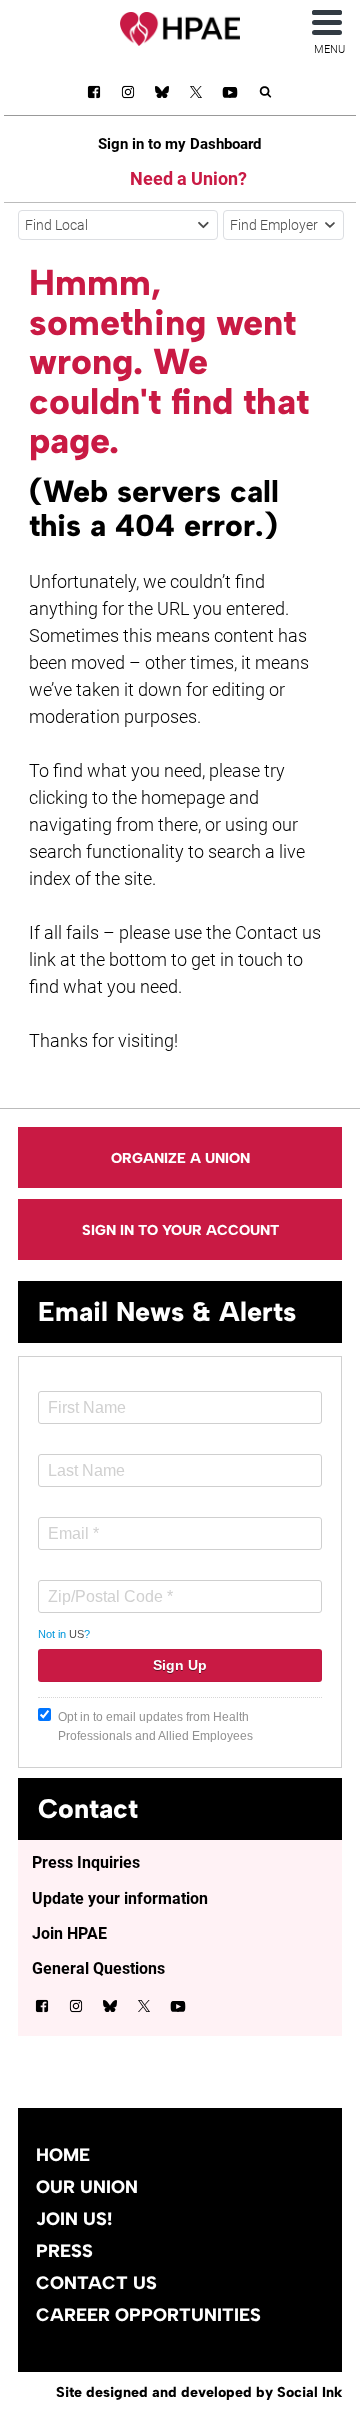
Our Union (87, 2187)
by (199, 2392)
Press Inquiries (86, 1862)
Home (63, 2155)
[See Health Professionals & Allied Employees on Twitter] (196, 95)
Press (64, 2251)
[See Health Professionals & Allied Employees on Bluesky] (162, 94)
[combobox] (118, 225)
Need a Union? (188, 178)
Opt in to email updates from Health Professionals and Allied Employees (155, 1726)
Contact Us (96, 2283)
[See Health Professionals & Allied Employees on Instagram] (128, 95)
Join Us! (74, 2219)
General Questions (98, 1968)
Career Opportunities (148, 2315)
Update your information (120, 1898)
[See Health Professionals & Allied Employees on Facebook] (94, 95)
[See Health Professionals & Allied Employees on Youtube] (230, 95)
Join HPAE (69, 1933)
